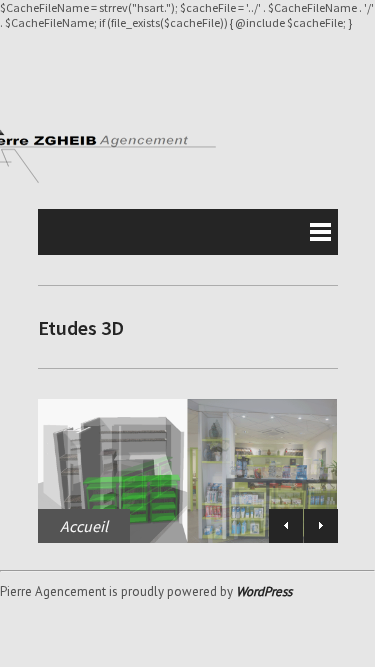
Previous (286, 526)
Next (321, 526)
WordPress (264, 591)
